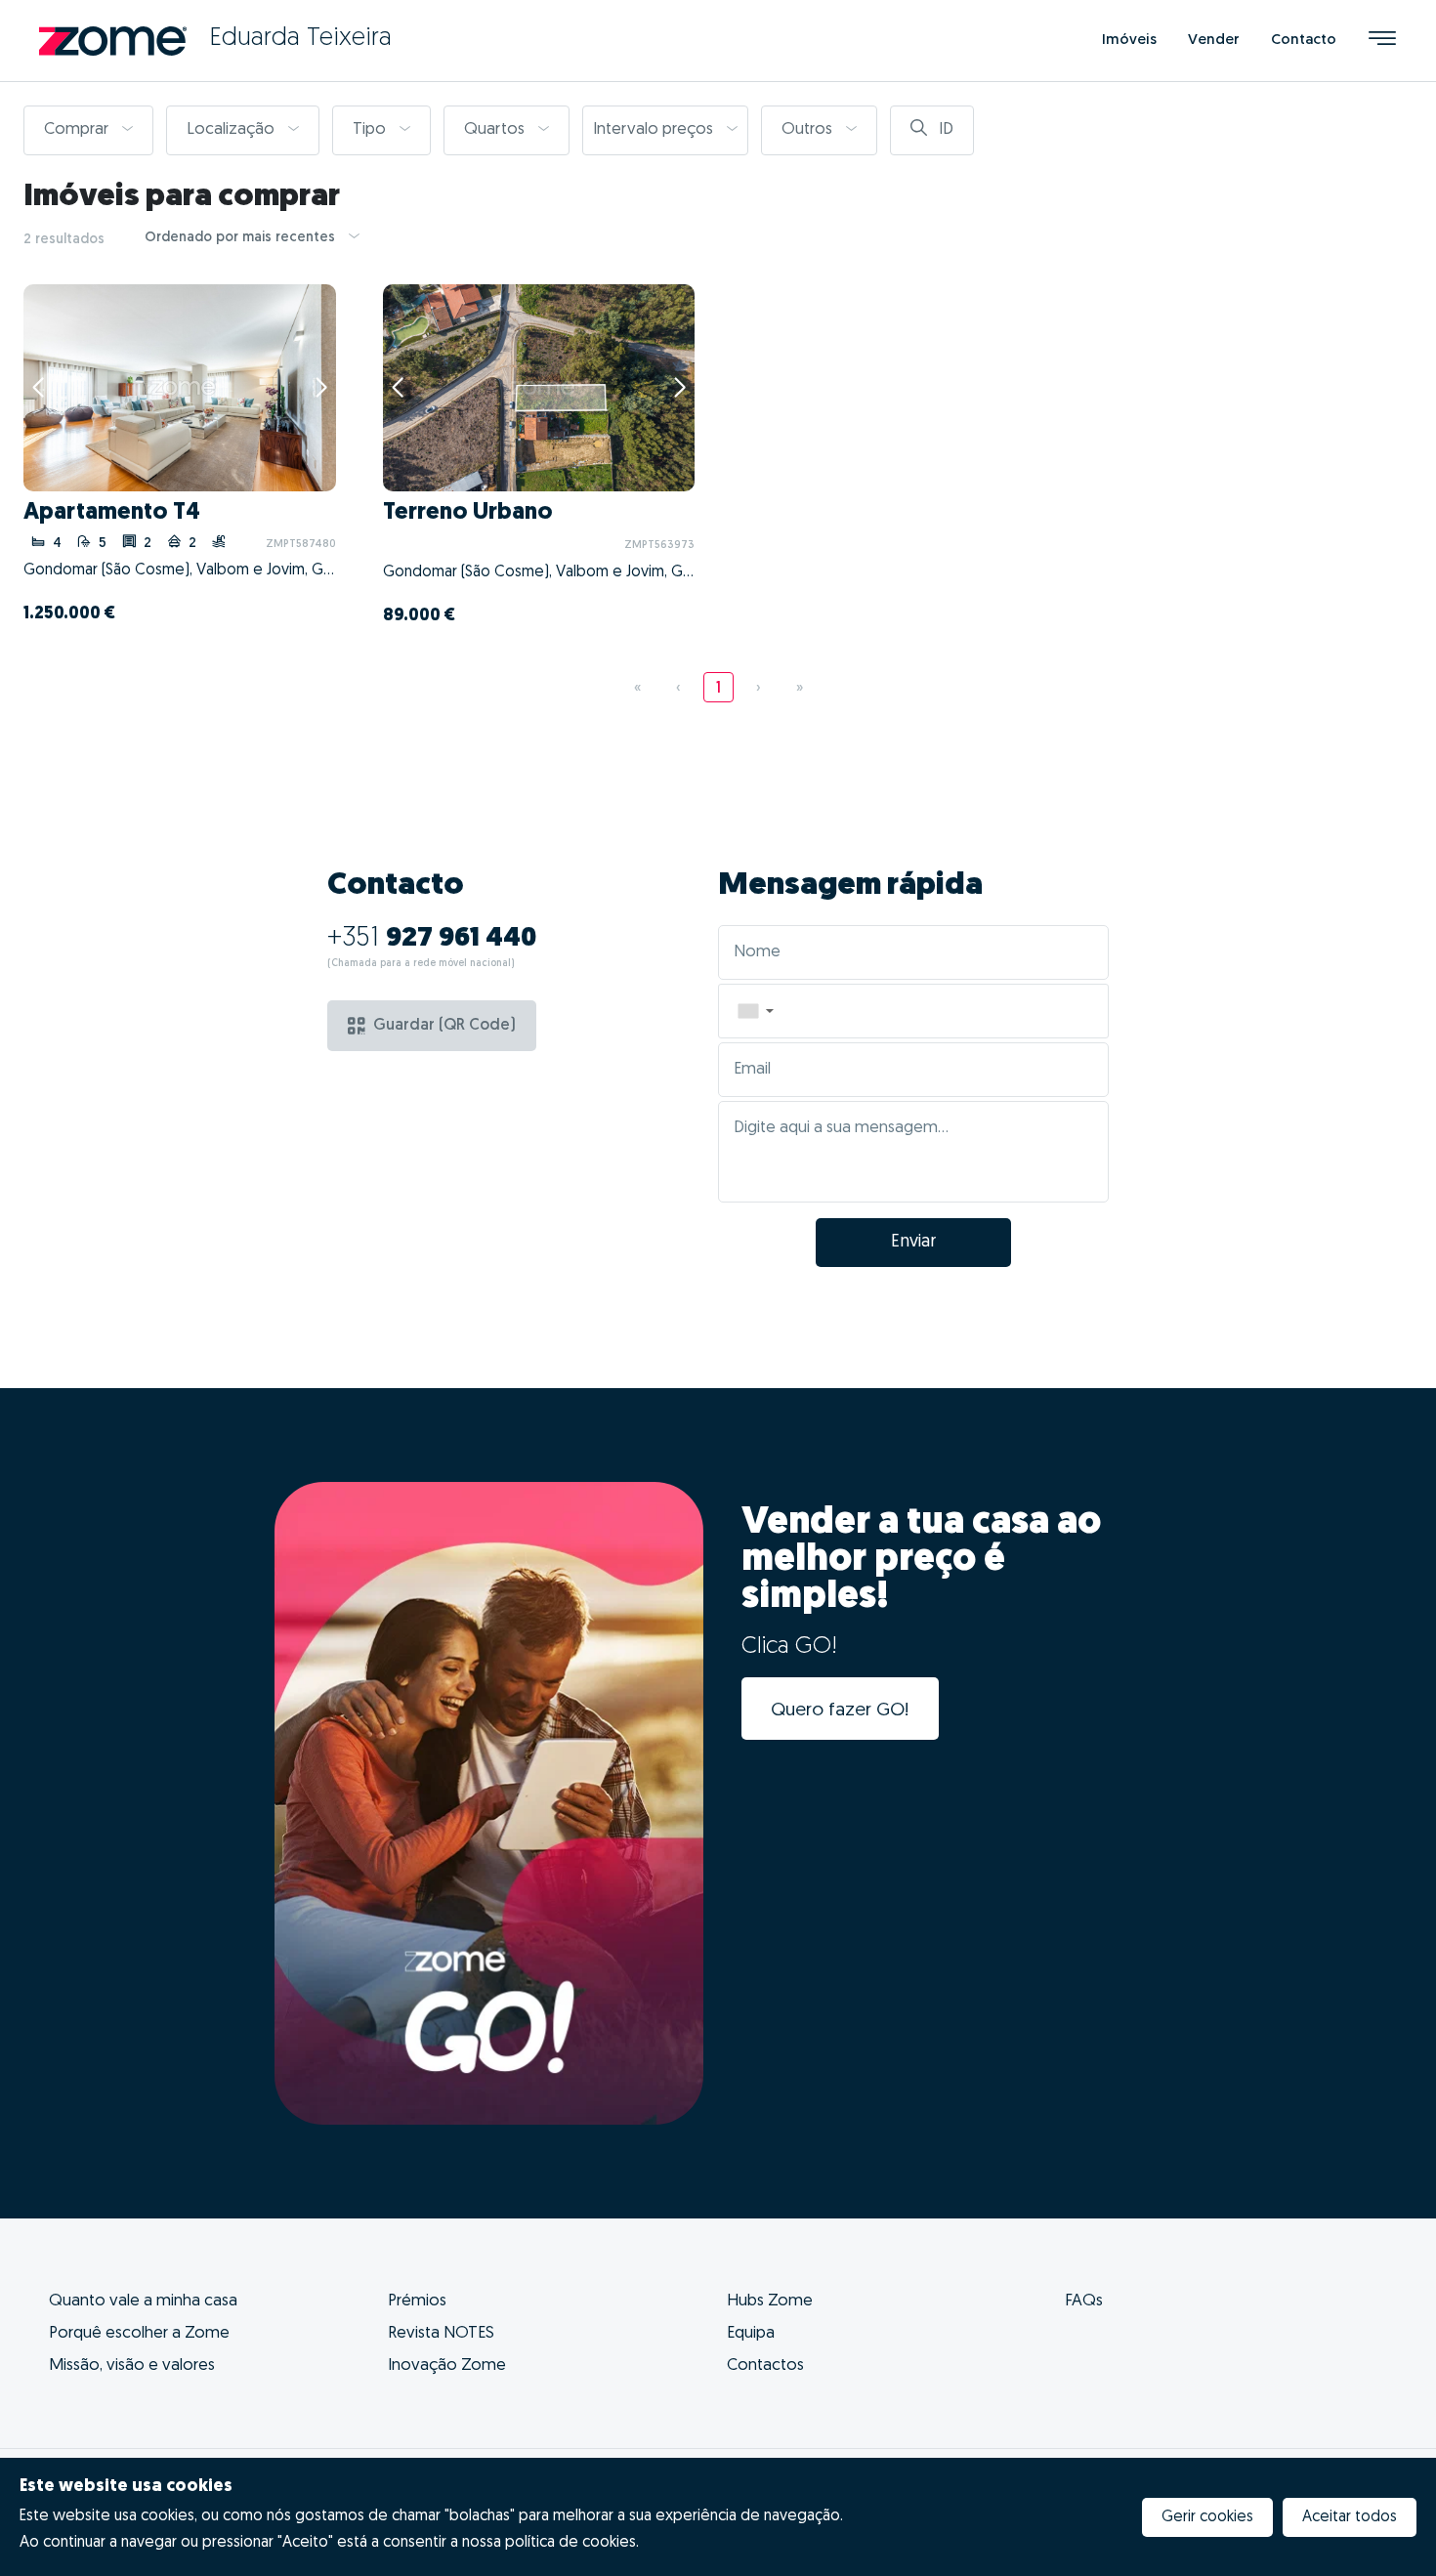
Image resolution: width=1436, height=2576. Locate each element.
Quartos (496, 129)
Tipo (371, 129)
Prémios (417, 2301)
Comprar (78, 129)
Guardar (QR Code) (444, 1026)
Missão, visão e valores (132, 2365)
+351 (432, 939)
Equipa (751, 2333)
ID (944, 129)
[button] (755, 1011)
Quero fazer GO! (840, 1711)
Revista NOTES (441, 2333)
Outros (809, 129)
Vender (1214, 41)
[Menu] (1382, 41)
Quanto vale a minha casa (143, 2301)
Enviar (913, 1243)
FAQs (1084, 2301)
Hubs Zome (770, 2301)
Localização (232, 129)
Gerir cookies (1207, 2517)
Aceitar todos (1350, 2517)
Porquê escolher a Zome (139, 2333)
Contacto (1304, 41)
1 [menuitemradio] (718, 689)
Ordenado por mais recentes (242, 238)
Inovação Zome (447, 2365)
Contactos (765, 2365)
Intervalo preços (655, 129)
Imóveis (1129, 41)
